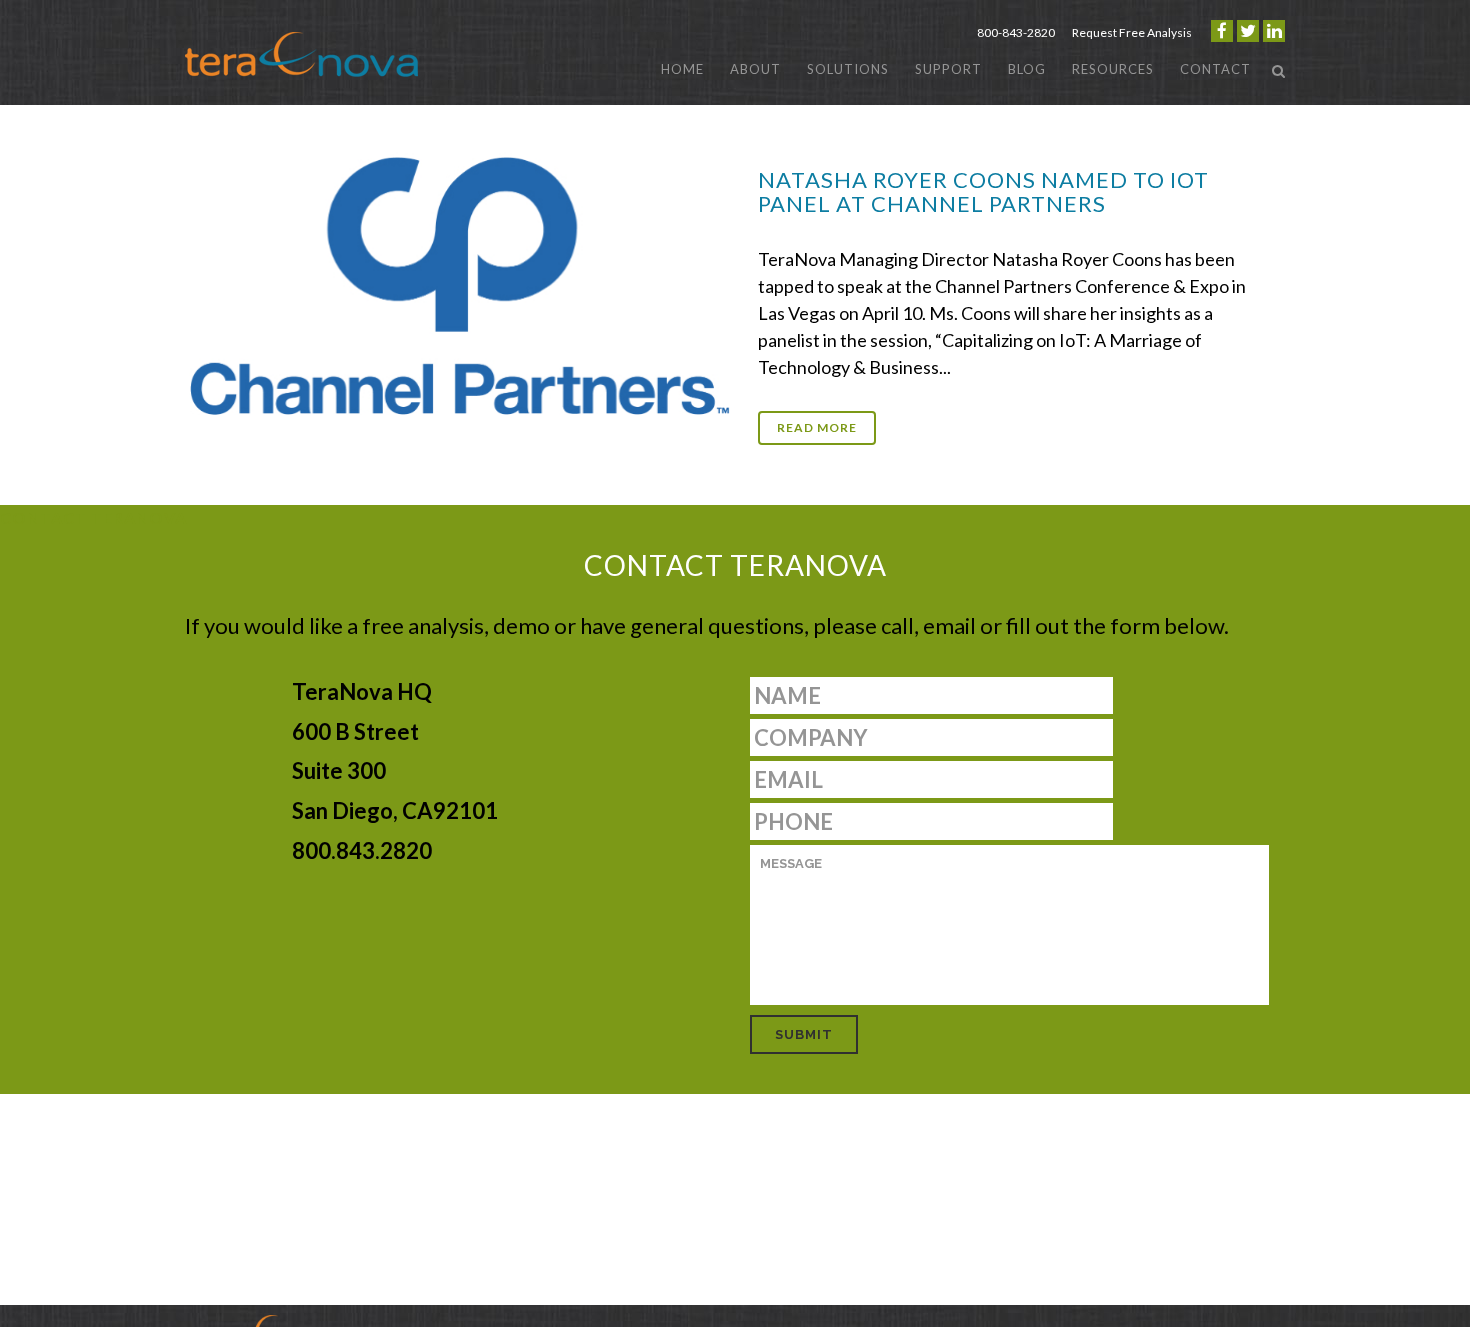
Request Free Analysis (1132, 32)
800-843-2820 (1016, 32)
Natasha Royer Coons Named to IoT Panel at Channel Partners (983, 191)
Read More (817, 427)
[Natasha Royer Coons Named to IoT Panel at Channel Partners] (460, 281)
